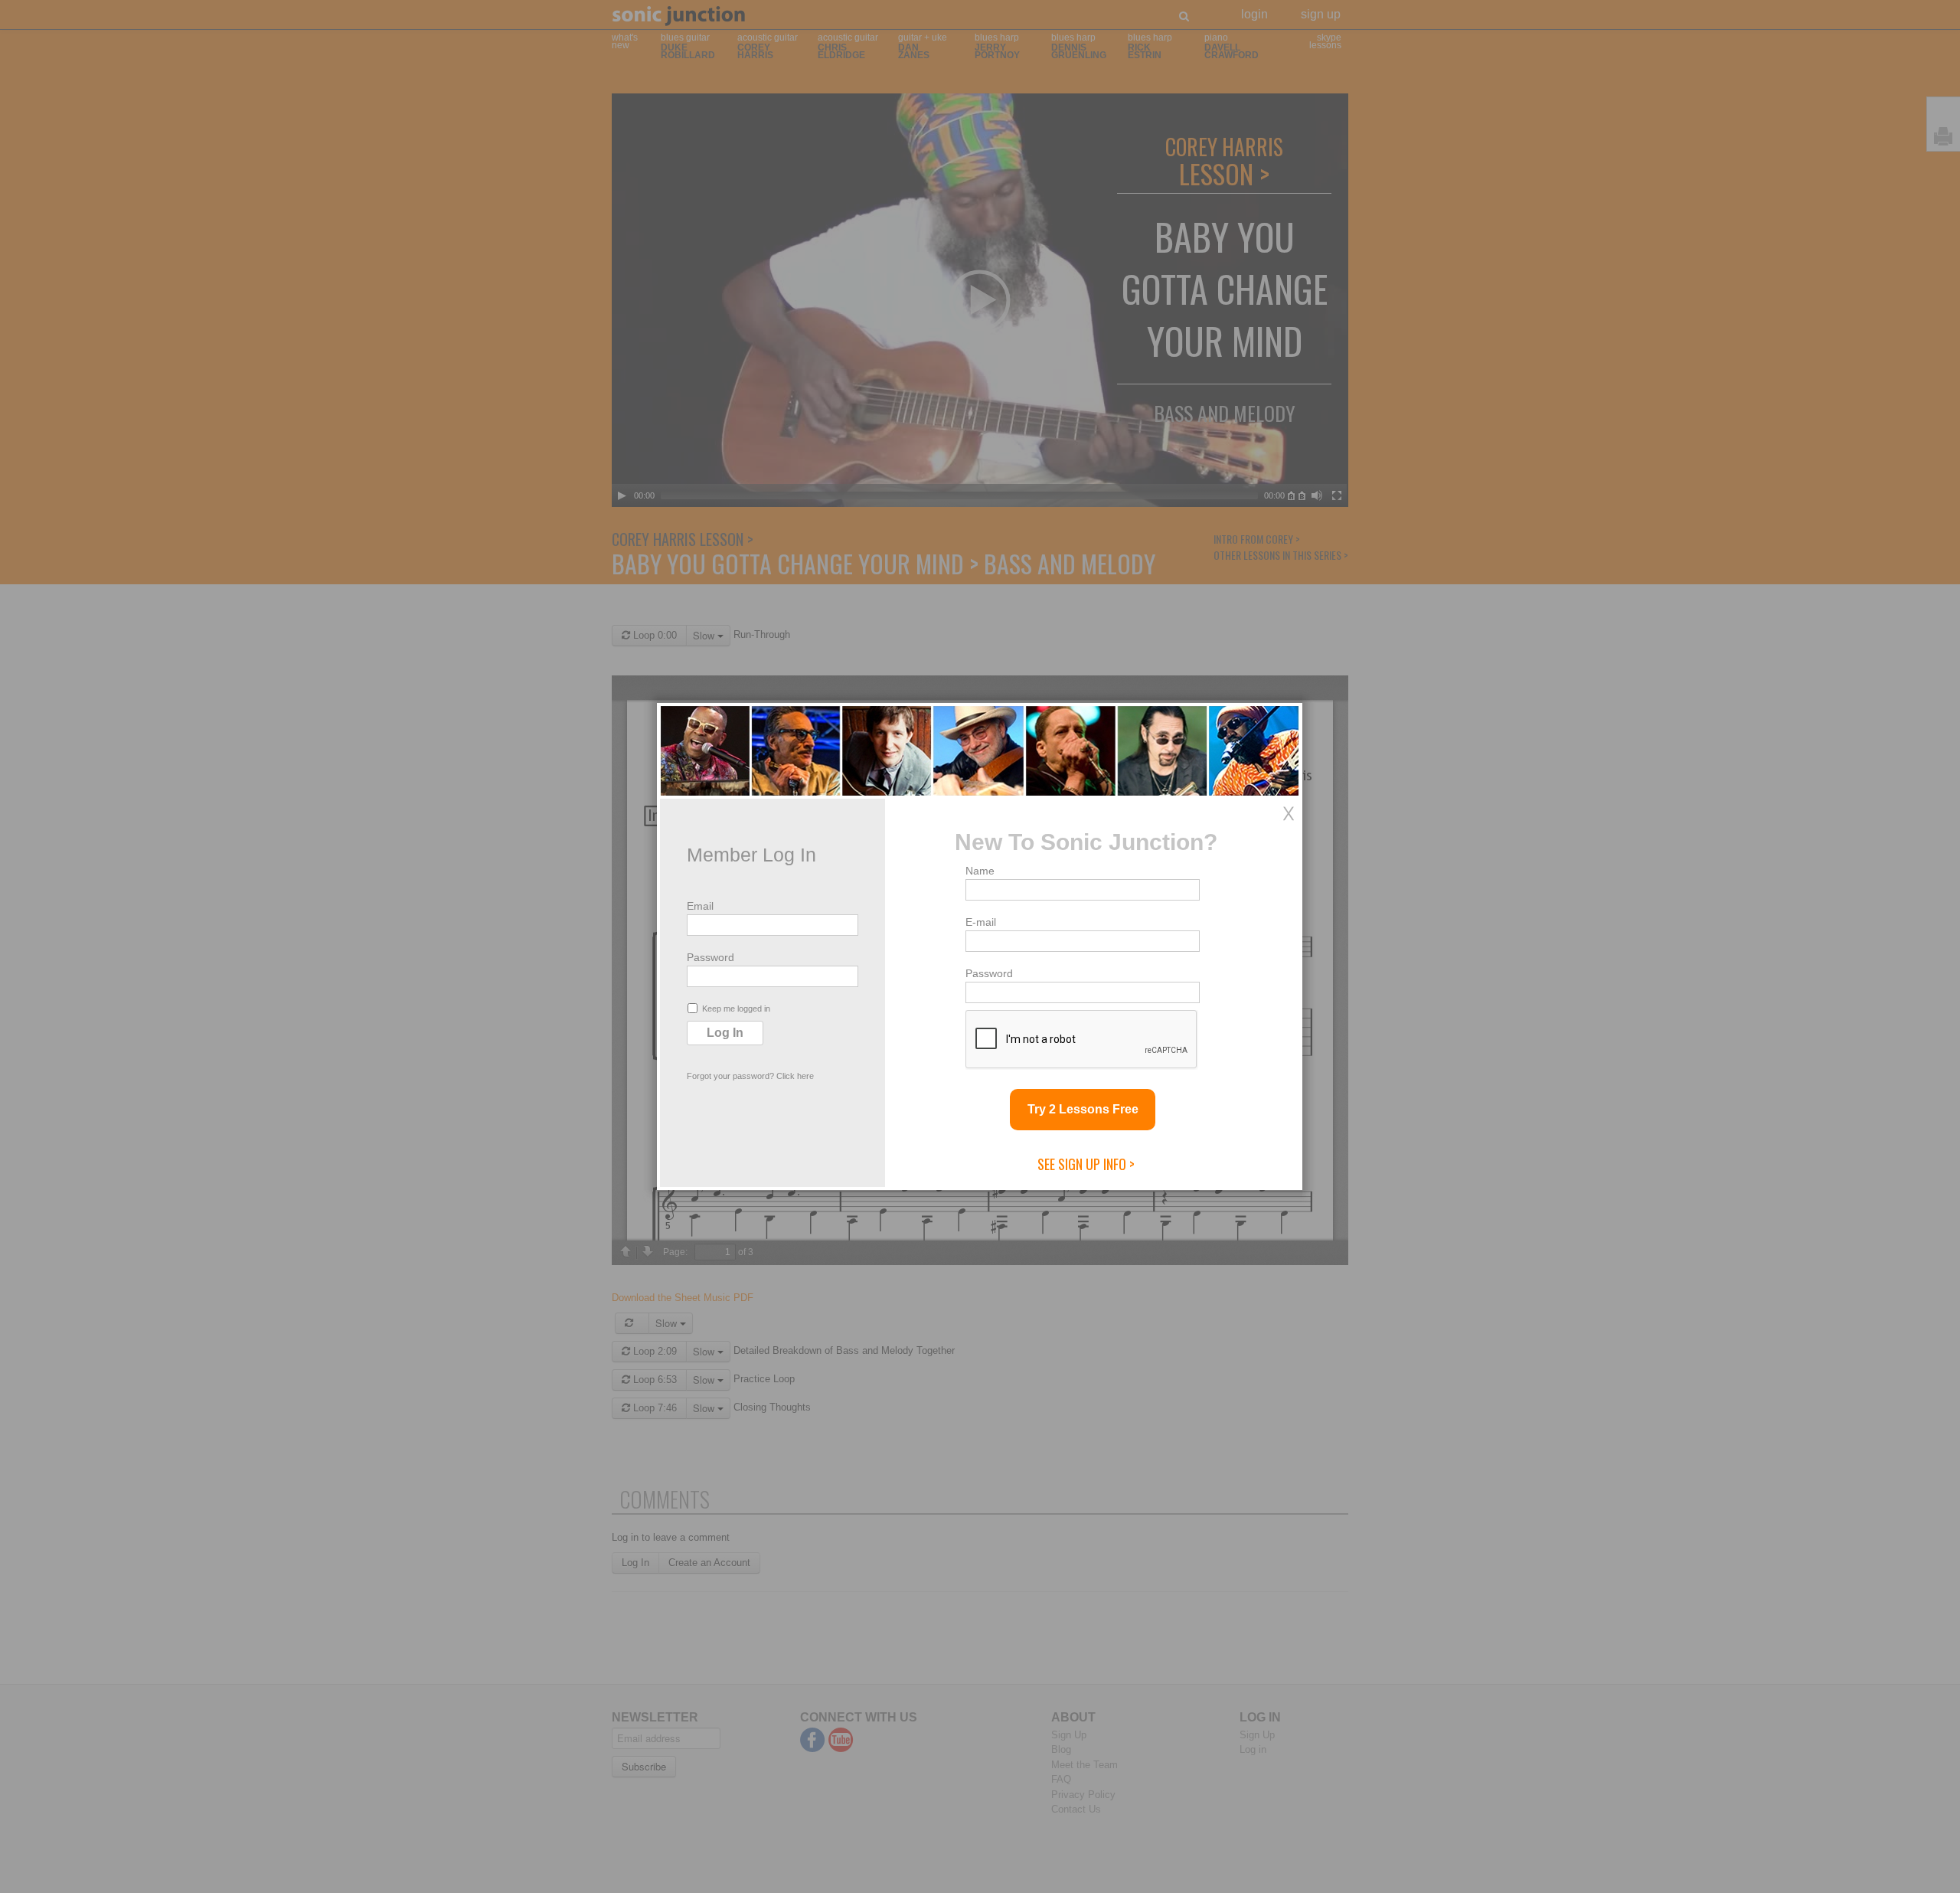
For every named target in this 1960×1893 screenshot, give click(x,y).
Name (980, 871)
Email (700, 906)
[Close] (1289, 813)
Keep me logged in (736, 1009)
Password (710, 957)
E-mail (981, 922)
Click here (795, 1076)
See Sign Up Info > (1086, 1164)
